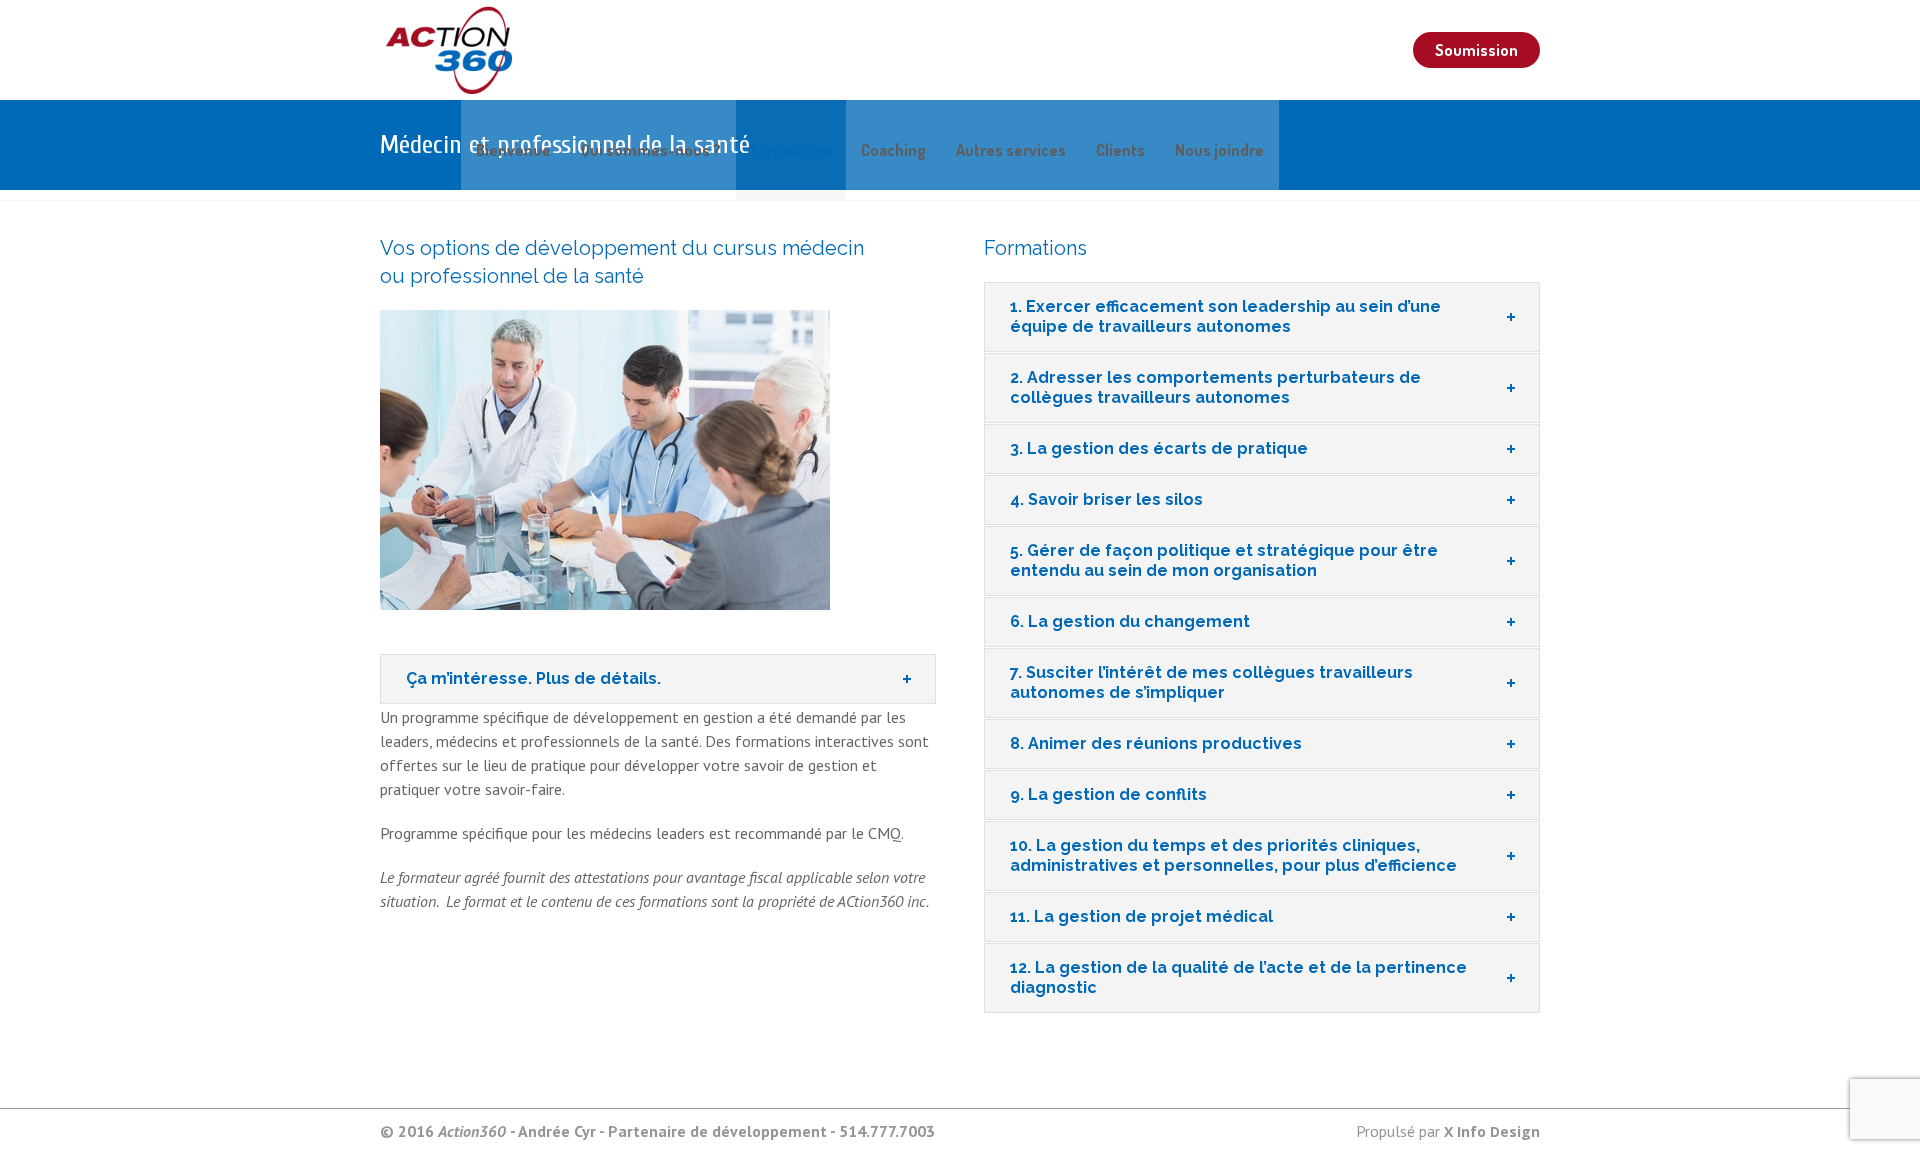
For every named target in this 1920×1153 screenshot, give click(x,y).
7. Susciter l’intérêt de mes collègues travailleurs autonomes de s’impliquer (1211, 682)
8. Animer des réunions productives (1156, 743)
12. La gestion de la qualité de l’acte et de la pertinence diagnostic (1238, 977)
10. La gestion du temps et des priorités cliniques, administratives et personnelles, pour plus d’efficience (1233, 855)
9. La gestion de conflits (1108, 794)
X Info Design (1492, 1131)
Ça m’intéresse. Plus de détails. (533, 678)
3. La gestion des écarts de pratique (1159, 448)
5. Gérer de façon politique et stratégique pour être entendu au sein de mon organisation (1224, 560)
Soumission (1476, 50)
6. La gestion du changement (1130, 621)
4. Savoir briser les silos (1106, 499)
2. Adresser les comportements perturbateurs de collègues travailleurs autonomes (1215, 387)
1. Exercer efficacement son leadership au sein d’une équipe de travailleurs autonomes (1225, 316)
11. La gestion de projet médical (1141, 916)
